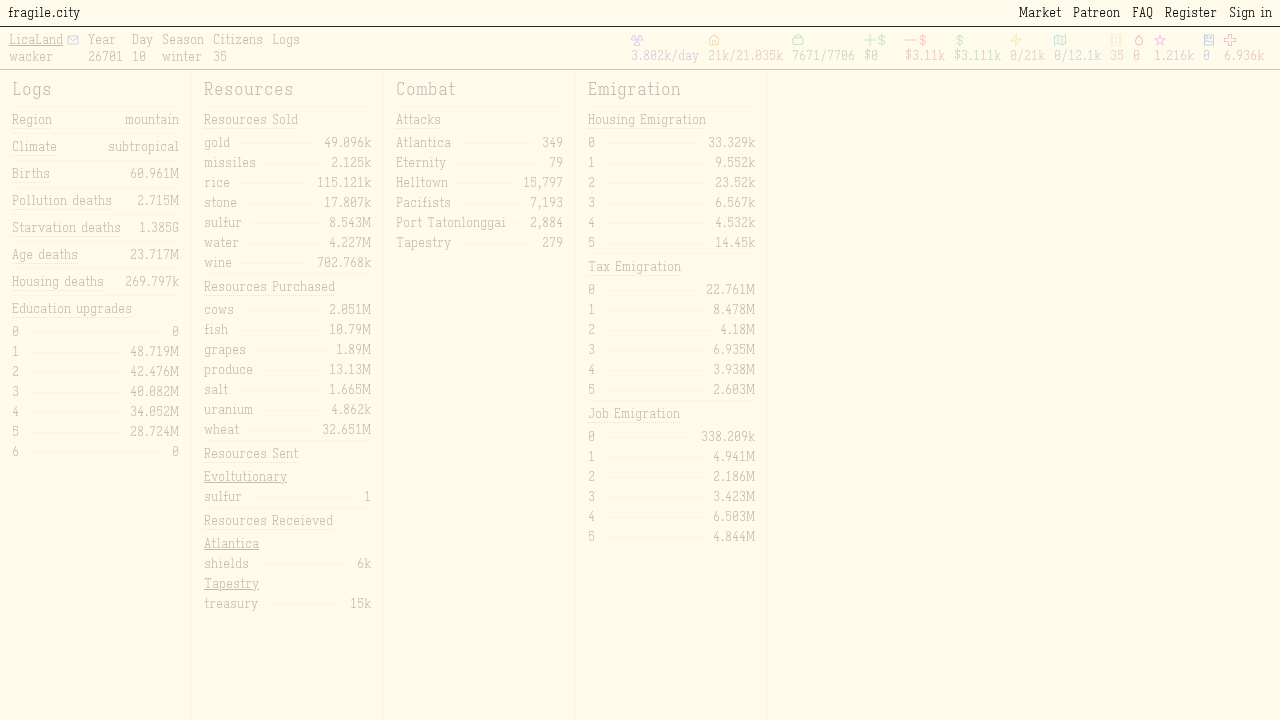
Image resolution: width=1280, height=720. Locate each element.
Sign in (1250, 12)
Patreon (1096, 12)
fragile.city (44, 12)
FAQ (1142, 12)
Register (1191, 12)
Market (1040, 12)
